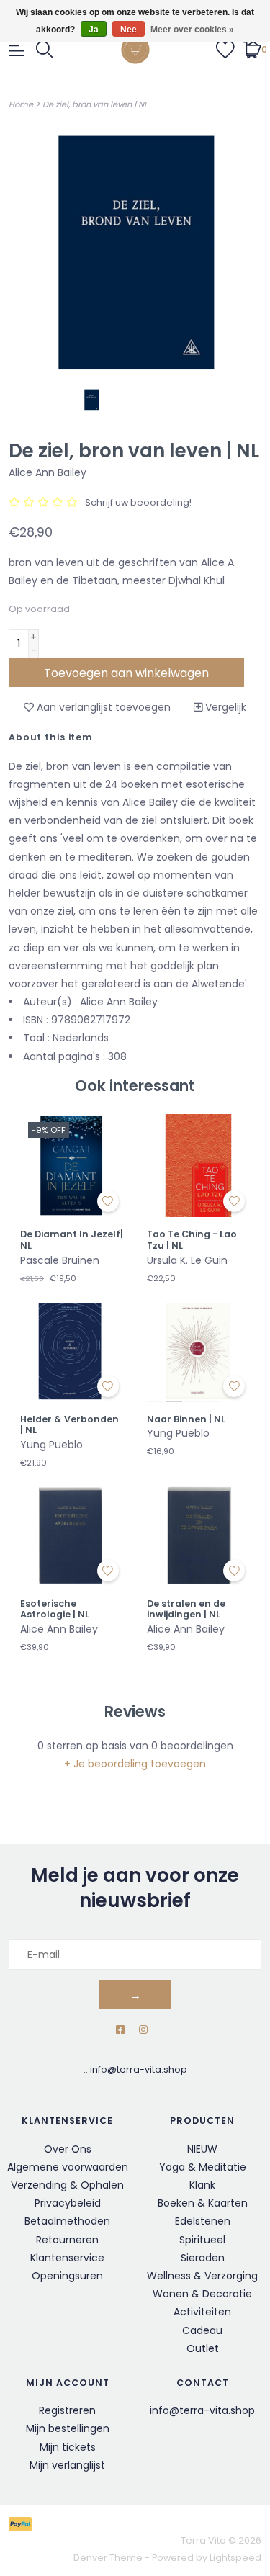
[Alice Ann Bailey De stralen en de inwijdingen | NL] (199, 1535)
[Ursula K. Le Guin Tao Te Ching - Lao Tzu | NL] (199, 1166)
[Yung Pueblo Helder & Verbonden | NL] (72, 1350)
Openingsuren (67, 2276)
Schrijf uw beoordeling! (138, 502)
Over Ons (68, 2149)
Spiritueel (202, 2240)
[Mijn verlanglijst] (225, 49)
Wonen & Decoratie (202, 2294)
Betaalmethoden (67, 2221)
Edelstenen (203, 2221)
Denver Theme (108, 2558)
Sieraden (203, 2258)
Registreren (67, 2410)
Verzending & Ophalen (67, 2185)
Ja (94, 30)
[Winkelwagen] (252, 49)
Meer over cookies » (192, 30)
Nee (129, 30)
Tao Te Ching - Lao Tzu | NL (192, 1240)
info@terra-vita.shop (139, 2069)
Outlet (203, 2348)
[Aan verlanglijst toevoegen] (108, 1201)
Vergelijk (224, 707)
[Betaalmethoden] (23, 2524)
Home (21, 104)
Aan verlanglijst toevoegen (102, 707)
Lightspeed (235, 2558)
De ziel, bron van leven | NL (95, 104)
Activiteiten (202, 2312)
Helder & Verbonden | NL (69, 1425)
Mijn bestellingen (68, 2428)
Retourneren (67, 2240)
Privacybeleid (68, 2203)
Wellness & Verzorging (202, 2276)
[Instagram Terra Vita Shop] (143, 2030)
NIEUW (202, 2149)
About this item (51, 737)
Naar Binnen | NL (186, 1419)
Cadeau (202, 2330)
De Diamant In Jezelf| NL (72, 1240)
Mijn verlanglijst (67, 2465)
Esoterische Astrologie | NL (55, 1609)
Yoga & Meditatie (203, 2167)
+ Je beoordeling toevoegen (135, 1764)
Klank (202, 2185)
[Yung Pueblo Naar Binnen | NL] (199, 1350)
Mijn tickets (68, 2447)
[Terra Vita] (135, 50)
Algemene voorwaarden (68, 2167)
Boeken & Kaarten (203, 2203)
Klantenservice (67, 2258)
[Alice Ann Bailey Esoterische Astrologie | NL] (72, 1535)
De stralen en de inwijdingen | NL (186, 1609)
